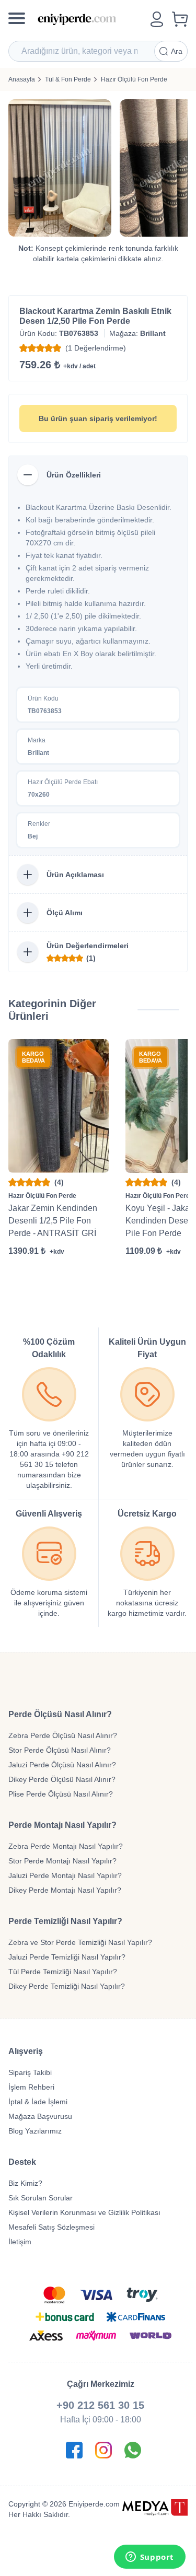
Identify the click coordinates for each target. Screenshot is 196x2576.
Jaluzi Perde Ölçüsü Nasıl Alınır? (62, 1765)
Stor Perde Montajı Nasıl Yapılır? (62, 1861)
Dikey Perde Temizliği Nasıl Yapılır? (67, 1986)
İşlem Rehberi (31, 2087)
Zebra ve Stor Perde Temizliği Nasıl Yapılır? (80, 1942)
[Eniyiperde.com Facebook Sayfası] (74, 2450)
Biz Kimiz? (25, 2183)
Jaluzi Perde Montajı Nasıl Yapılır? (65, 1875)
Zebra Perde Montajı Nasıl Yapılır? (66, 1846)
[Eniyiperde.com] (90, 19)
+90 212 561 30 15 (100, 2405)
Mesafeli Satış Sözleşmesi (51, 2227)
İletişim (20, 2242)
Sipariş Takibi (30, 2072)
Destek (22, 2162)
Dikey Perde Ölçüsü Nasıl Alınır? (62, 1779)
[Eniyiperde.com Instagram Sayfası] (103, 2450)
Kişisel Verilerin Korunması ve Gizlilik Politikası (84, 2212)
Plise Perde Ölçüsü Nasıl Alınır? (61, 1794)
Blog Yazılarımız (35, 2131)
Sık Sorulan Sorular (41, 2198)
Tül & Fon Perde (68, 79)
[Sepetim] (180, 19)
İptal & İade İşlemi (38, 2102)
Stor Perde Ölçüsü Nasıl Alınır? (60, 1750)
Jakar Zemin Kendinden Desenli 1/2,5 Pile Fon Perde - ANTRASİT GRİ (53, 1221)
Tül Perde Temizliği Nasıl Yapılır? (63, 1972)
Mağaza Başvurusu (40, 2116)
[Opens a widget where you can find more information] (149, 2558)
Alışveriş (26, 2051)
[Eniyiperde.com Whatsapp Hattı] (133, 2450)
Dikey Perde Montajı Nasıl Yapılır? (65, 1890)
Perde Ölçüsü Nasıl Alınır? (60, 1714)
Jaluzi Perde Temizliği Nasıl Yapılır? (67, 1957)
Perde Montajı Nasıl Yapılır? (62, 1825)
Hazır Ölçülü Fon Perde (134, 79)
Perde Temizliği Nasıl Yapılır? (65, 1921)
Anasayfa (22, 79)
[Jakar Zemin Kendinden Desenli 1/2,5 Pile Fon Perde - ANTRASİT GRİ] (59, 1106)
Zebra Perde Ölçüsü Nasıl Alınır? (63, 1735)
